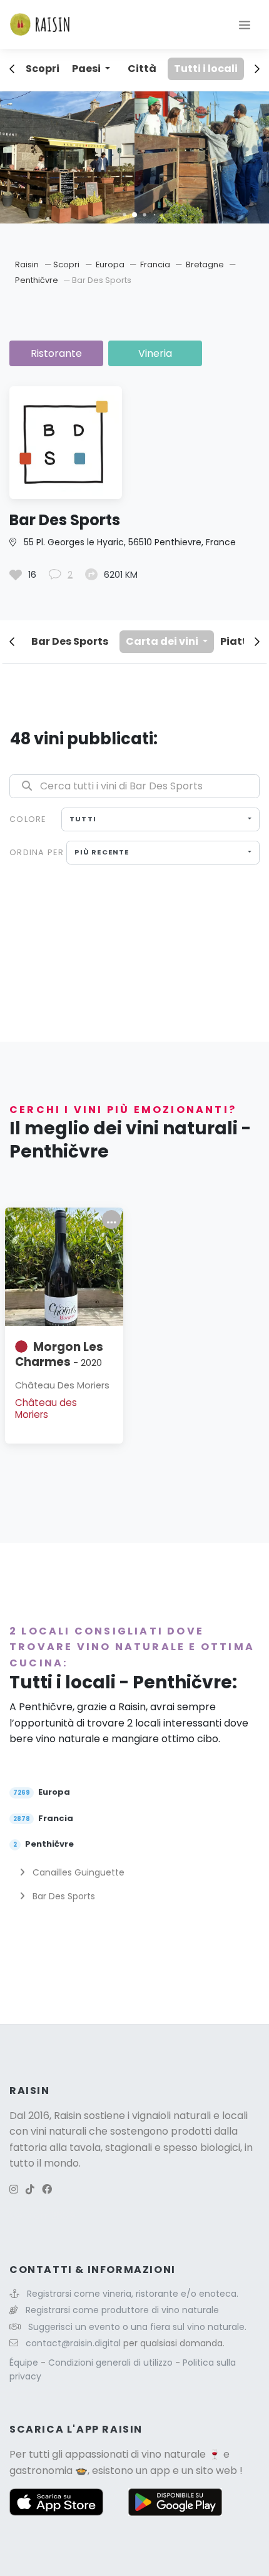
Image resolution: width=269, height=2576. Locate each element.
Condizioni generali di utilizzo (112, 2363)
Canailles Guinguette (77, 1872)
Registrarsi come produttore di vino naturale (122, 2310)
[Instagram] (14, 2189)
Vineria (155, 353)
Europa (111, 264)
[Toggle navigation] (245, 24)
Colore (28, 819)
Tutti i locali (206, 69)
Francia (156, 264)
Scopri (43, 69)
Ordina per (37, 852)
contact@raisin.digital (73, 2343)
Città (142, 69)
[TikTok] (30, 2189)
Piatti (235, 641)
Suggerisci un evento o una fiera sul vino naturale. (137, 2327)
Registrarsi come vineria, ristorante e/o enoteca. (133, 2294)
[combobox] (160, 819)
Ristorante (56, 353)
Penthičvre (38, 280)
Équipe (25, 2363)
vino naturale (174, 2454)
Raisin (27, 264)
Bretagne (206, 264)
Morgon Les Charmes (59, 1354)
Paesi (87, 69)
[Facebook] (47, 2189)
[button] (124, 214)
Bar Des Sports (70, 641)
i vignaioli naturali (169, 2116)
